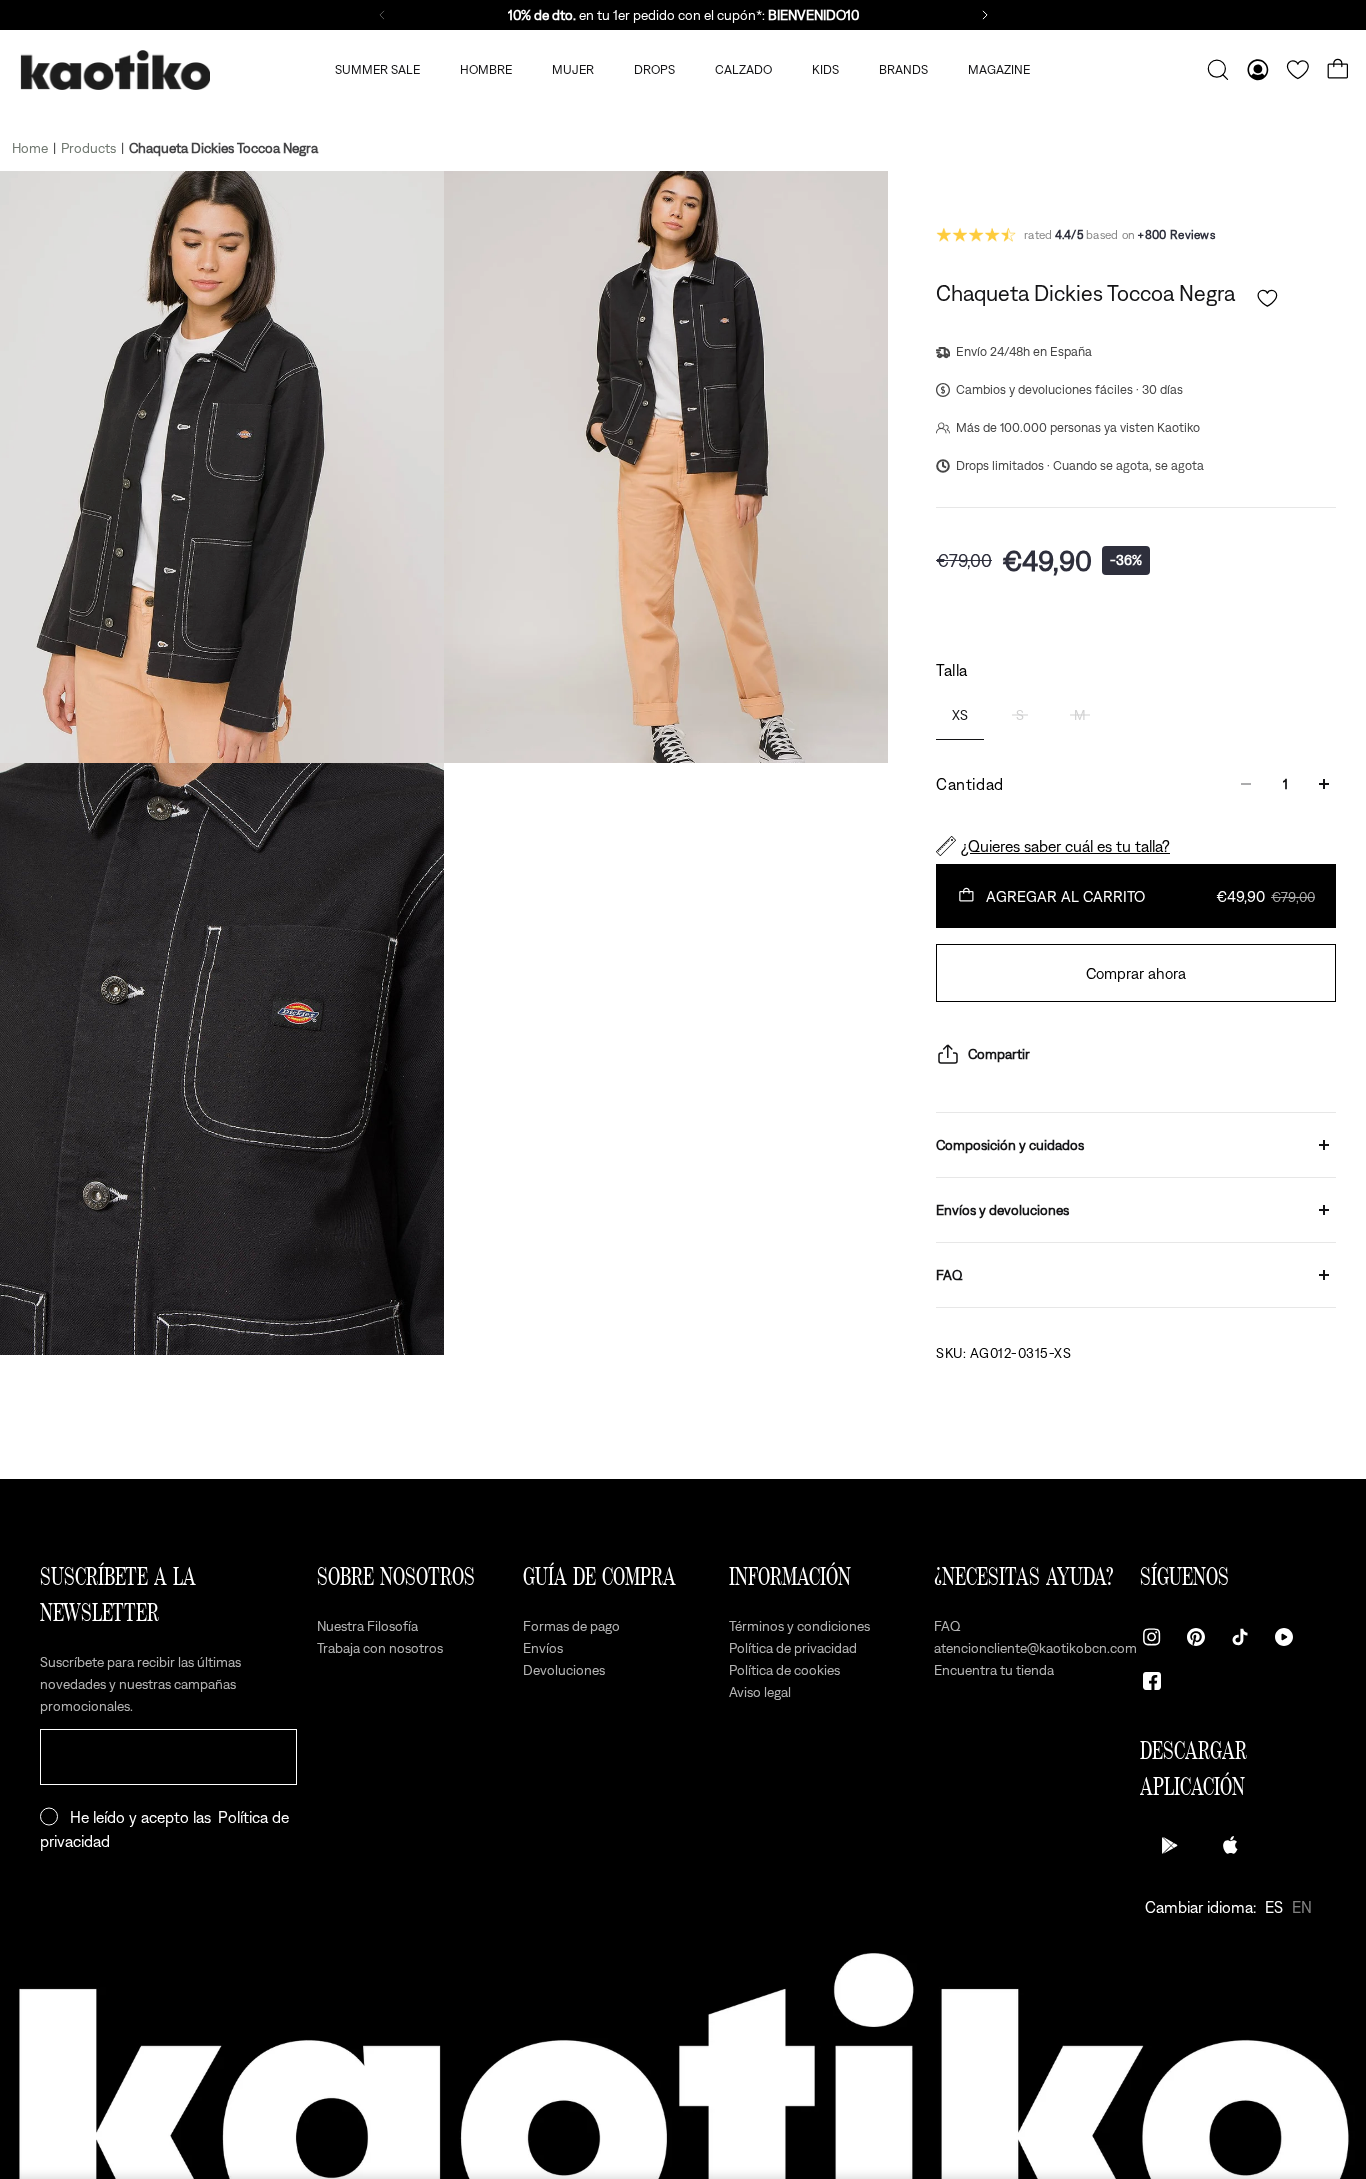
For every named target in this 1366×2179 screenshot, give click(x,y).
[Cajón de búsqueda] (1218, 70)
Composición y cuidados (1010, 1145)
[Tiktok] (1240, 1637)
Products (88, 148)
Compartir (999, 1054)
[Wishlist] (1298, 70)
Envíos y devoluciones (1002, 1210)
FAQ (949, 1275)
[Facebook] (1152, 1681)
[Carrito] (1338, 70)
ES (1274, 1907)
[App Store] (1230, 1845)
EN (1302, 1907)
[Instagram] (1152, 1637)
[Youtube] (1284, 1637)
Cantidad (970, 784)
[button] (1267, 298)
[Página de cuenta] (1258, 70)
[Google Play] (1170, 1845)
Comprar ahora (1136, 973)
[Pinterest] (1196, 1637)
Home (30, 148)
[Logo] (115, 70)
